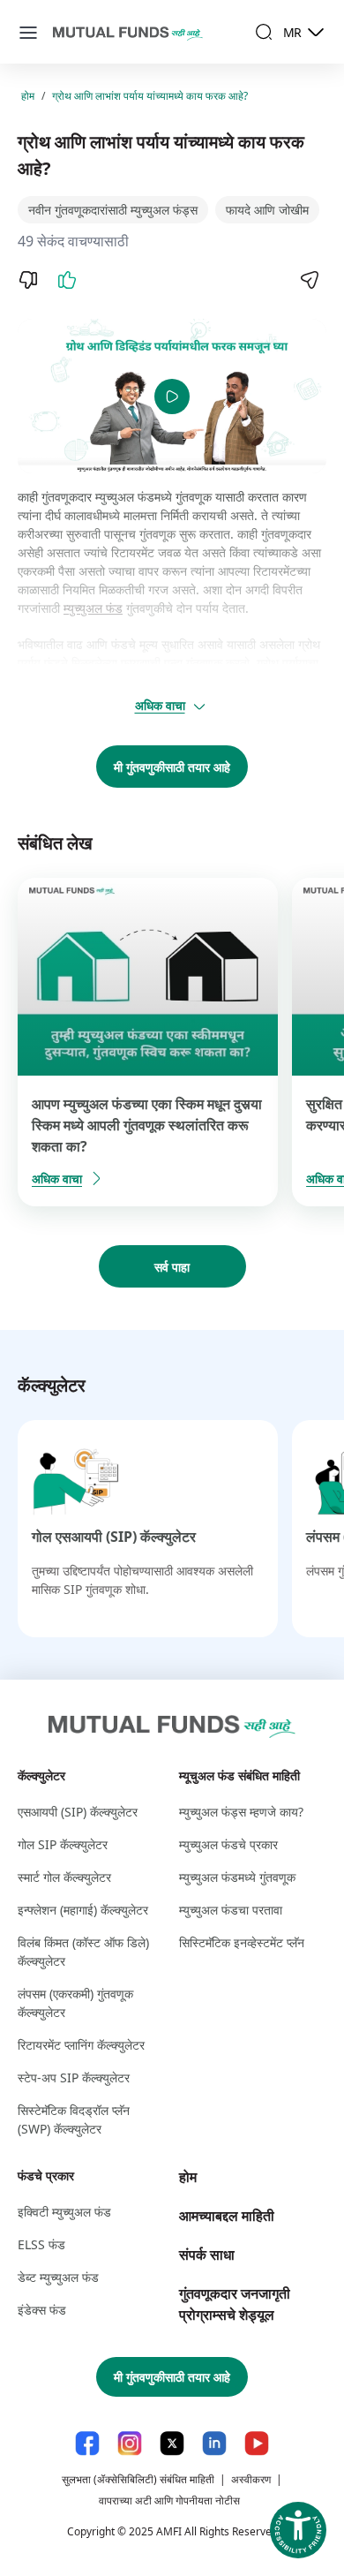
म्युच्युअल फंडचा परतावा (231, 1910)
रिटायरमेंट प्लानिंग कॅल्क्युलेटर (81, 2045)
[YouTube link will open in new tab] (257, 2443)
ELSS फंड (41, 2244)
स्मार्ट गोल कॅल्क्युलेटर (64, 1877)
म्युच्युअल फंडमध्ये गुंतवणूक (237, 1877)
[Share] (309, 280)
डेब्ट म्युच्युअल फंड (58, 2277)
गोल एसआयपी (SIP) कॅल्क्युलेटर (114, 1537)
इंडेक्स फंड (42, 2310)
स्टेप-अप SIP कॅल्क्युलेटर (74, 2077)
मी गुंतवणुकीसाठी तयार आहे (172, 767)
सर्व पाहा (172, 1267)
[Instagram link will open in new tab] (130, 2443)
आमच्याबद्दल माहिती (227, 2216)
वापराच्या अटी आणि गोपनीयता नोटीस (169, 2500)
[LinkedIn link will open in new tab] (214, 2443)
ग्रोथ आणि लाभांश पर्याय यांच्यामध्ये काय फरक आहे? (150, 96)
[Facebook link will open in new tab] (87, 2443)
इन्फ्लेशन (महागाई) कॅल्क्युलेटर (83, 1910)
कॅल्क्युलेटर (41, 1775)
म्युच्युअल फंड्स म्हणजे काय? (241, 1812)
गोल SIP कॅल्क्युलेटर (63, 1844)
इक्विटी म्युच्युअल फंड (64, 2212)
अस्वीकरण (251, 2479)
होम (28, 96)
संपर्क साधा (207, 2255)
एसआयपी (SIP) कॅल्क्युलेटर (78, 1812)
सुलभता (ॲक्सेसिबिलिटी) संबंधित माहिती (138, 2479)
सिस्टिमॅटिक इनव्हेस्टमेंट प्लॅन (242, 1942)
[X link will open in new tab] (172, 2443)
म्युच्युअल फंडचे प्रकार (228, 1844)
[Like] (67, 280)
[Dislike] (28, 280)
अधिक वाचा (160, 705)
